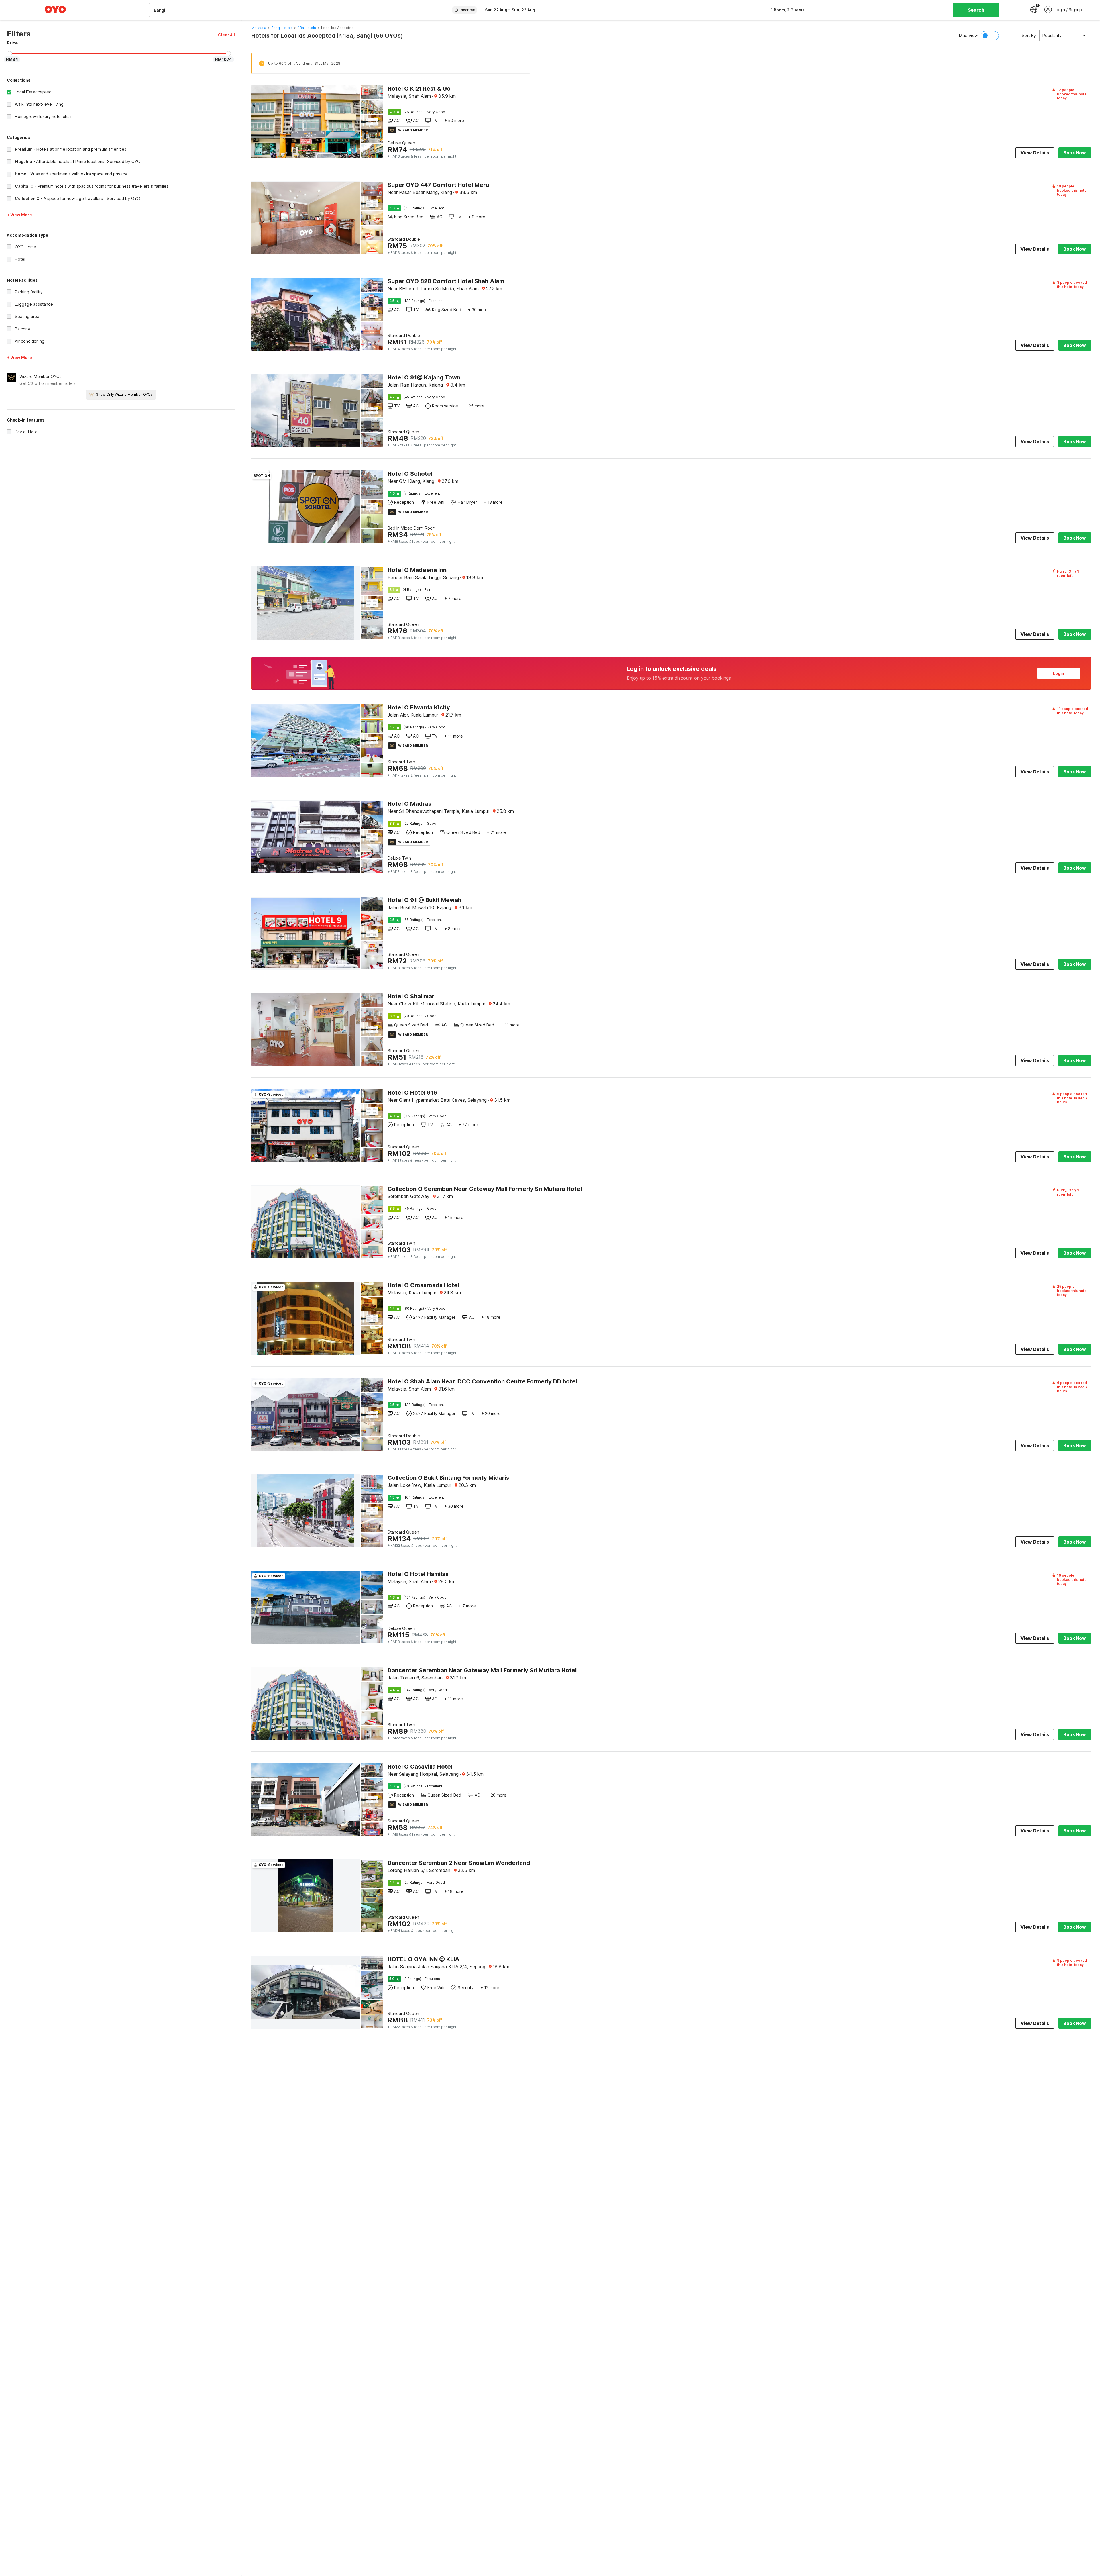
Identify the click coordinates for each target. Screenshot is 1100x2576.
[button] (226, 35)
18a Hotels (307, 28)
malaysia (259, 28)
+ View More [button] (19, 215)
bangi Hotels (282, 28)
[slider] (9, 54)
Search (976, 10)
